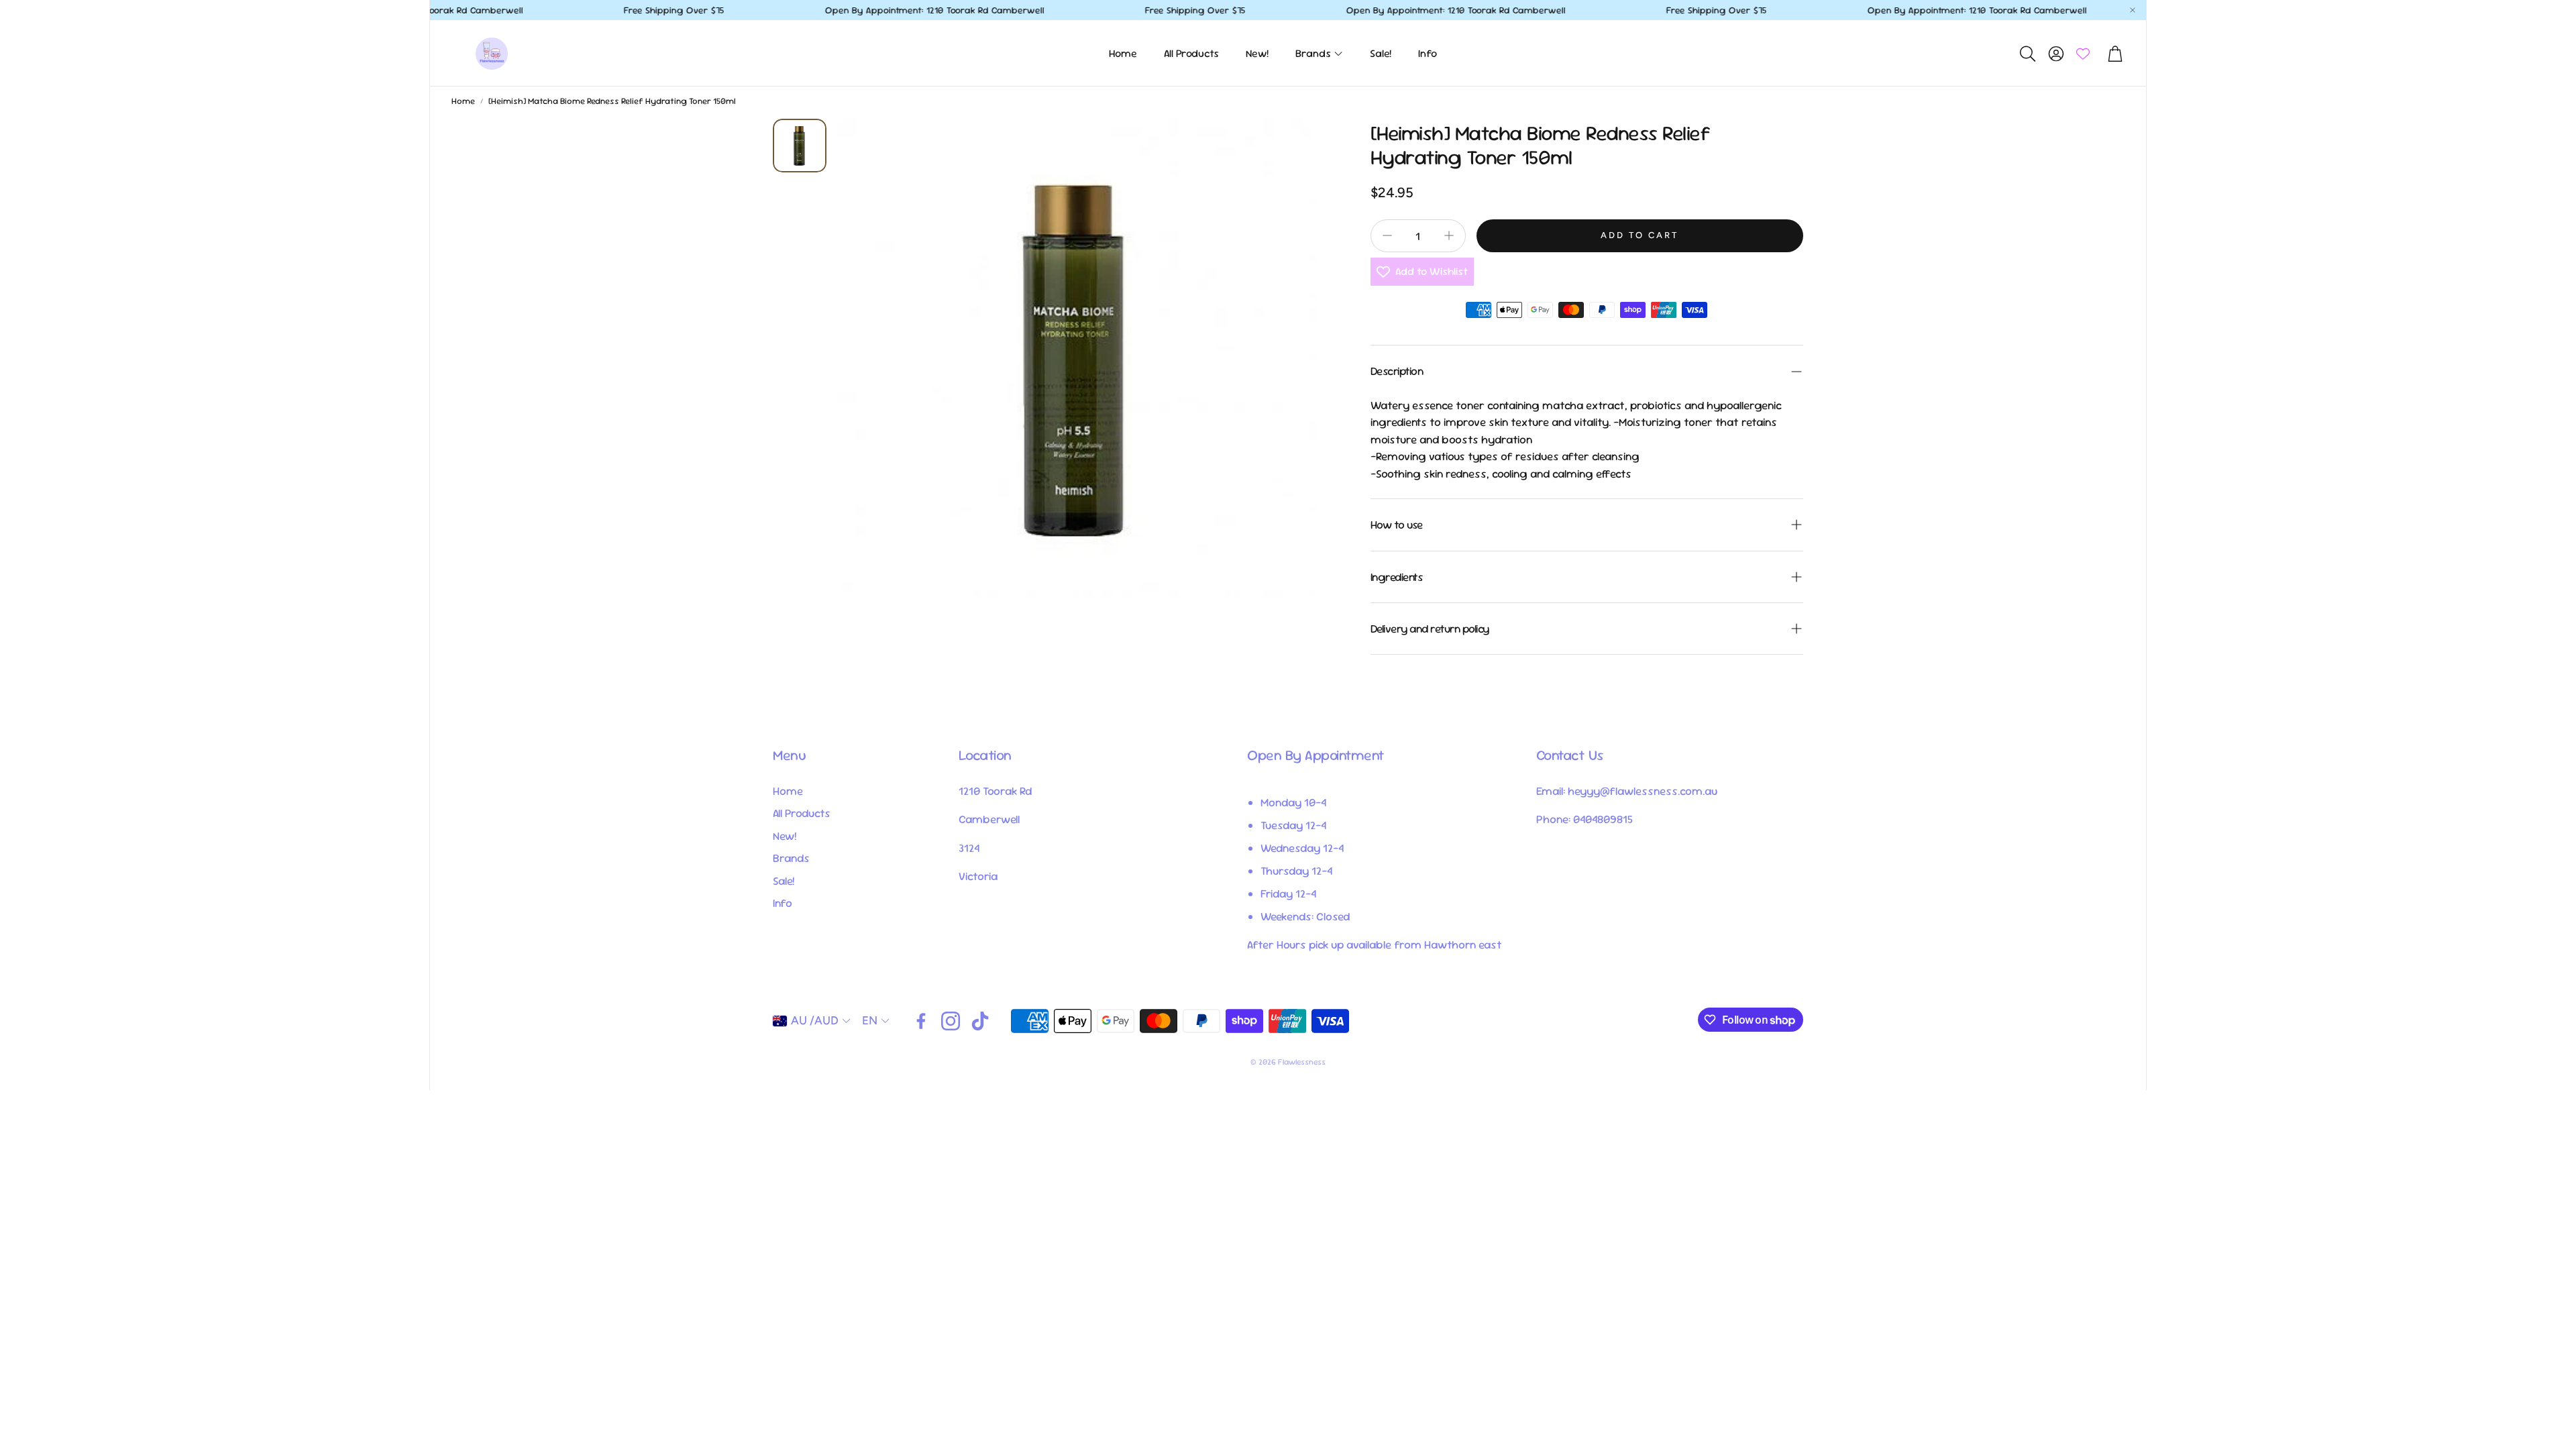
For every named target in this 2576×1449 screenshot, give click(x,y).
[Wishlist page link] (2083, 54)
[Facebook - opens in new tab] (921, 1021)
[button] (2027, 54)
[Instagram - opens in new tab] (951, 1021)
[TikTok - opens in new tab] (980, 1021)
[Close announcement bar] (2133, 10)
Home (463, 101)
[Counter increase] (1449, 235)
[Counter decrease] (1387, 235)
